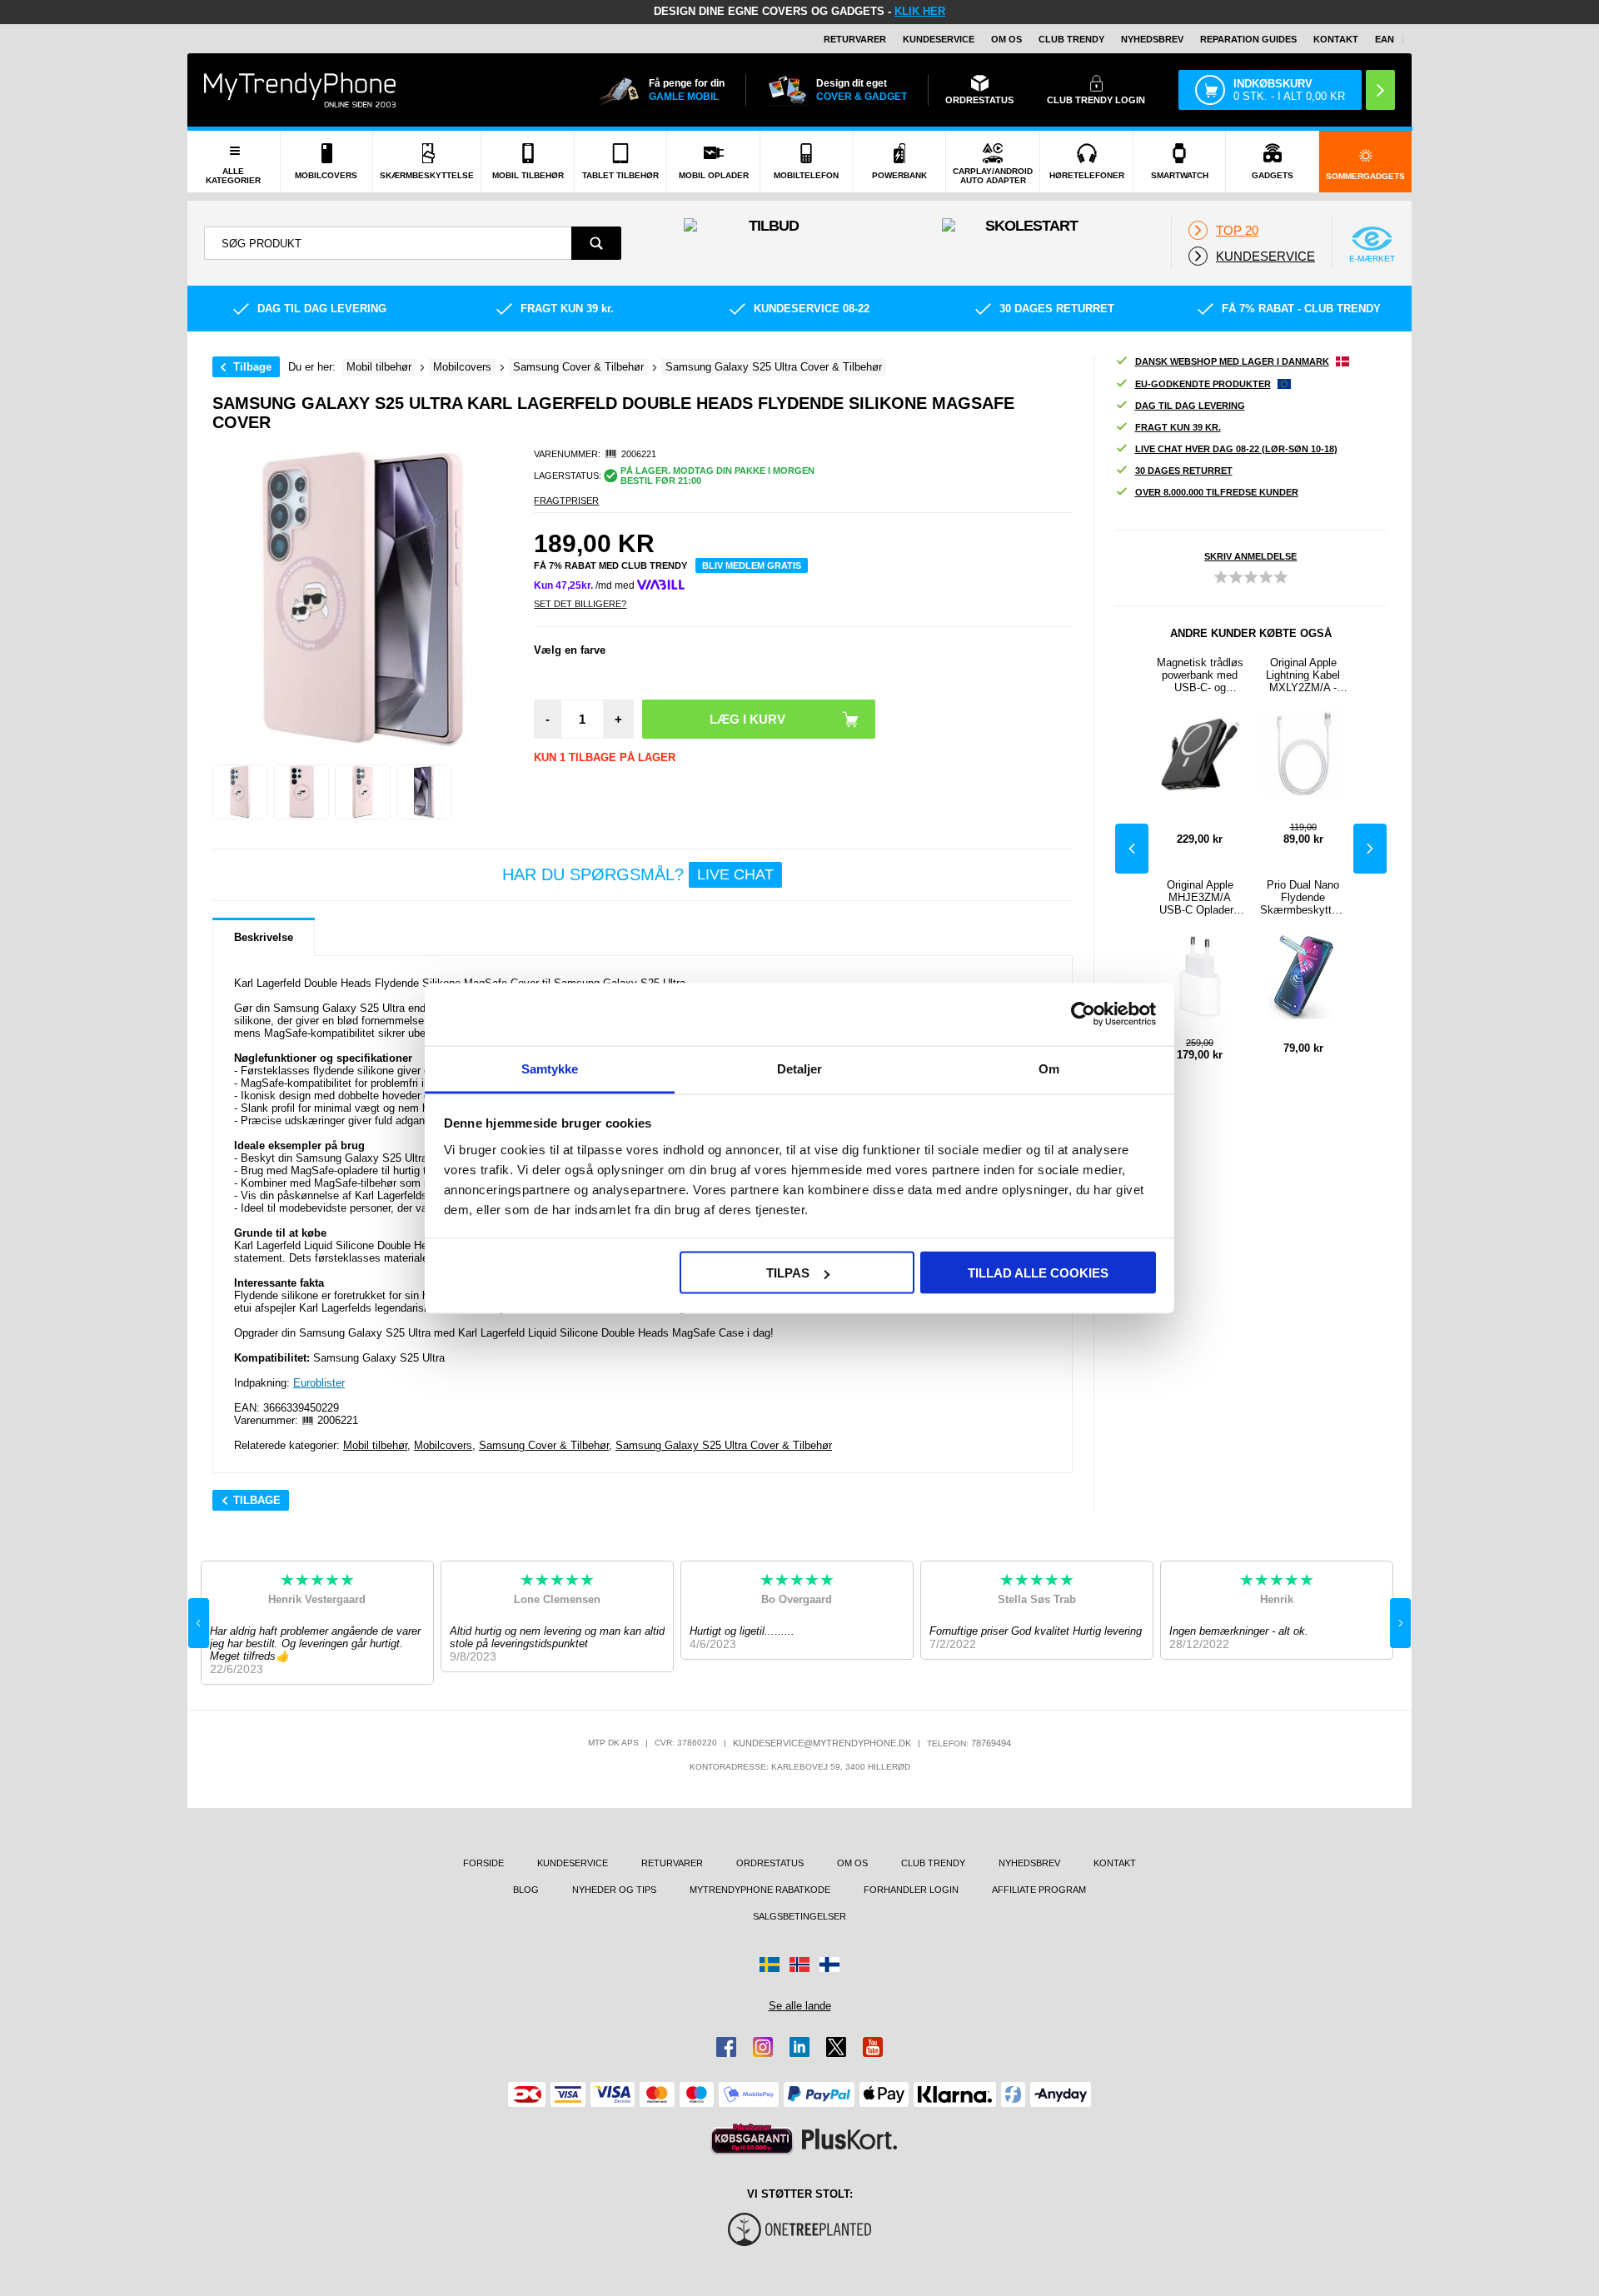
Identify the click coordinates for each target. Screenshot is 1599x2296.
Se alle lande (800, 2006)
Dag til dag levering (1190, 406)
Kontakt (1336, 39)
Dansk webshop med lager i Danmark (1232, 361)
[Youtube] (873, 2047)
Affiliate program (1039, 1890)
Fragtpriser (566, 501)
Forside (483, 1863)
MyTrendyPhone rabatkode (760, 1890)
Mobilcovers (443, 1445)
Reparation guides (1248, 39)
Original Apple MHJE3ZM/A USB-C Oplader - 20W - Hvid (1200, 897)
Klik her (920, 11)
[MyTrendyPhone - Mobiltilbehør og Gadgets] (300, 90)
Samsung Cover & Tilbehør (544, 1445)
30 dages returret (1184, 471)
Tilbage (252, 367)
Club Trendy (1071, 39)
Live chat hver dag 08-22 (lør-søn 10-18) (1236, 449)
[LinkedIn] (799, 2047)
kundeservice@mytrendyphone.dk (822, 1743)
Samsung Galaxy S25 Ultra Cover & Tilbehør (724, 1445)
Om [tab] (1049, 1068)
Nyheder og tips (614, 1890)
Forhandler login (911, 1890)
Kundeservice (939, 39)
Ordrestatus (770, 1863)
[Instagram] (763, 2047)
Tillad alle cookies (1038, 1273)
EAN (1385, 39)
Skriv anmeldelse (1250, 556)
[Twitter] (836, 2047)
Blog (526, 1890)
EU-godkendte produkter (1203, 384)
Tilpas (788, 1273)
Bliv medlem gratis (752, 565)
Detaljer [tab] (800, 1068)
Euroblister (319, 1383)
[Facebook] (726, 2047)
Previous (1132, 849)
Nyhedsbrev (1152, 39)
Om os (1006, 39)
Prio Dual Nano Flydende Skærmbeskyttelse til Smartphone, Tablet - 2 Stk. (1303, 897)
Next (1370, 849)
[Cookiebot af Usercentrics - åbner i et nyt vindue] (1083, 1014)
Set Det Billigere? (580, 604)
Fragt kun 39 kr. (1178, 427)
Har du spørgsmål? (638, 874)
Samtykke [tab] (550, 1068)
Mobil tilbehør (375, 1445)
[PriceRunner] (752, 2139)
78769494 (991, 1743)
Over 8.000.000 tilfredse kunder (1217, 492)
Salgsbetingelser (799, 1916)
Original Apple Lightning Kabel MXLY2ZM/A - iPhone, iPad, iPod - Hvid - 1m (1303, 675)
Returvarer (855, 39)
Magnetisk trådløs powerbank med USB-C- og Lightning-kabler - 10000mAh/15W (1200, 675)
